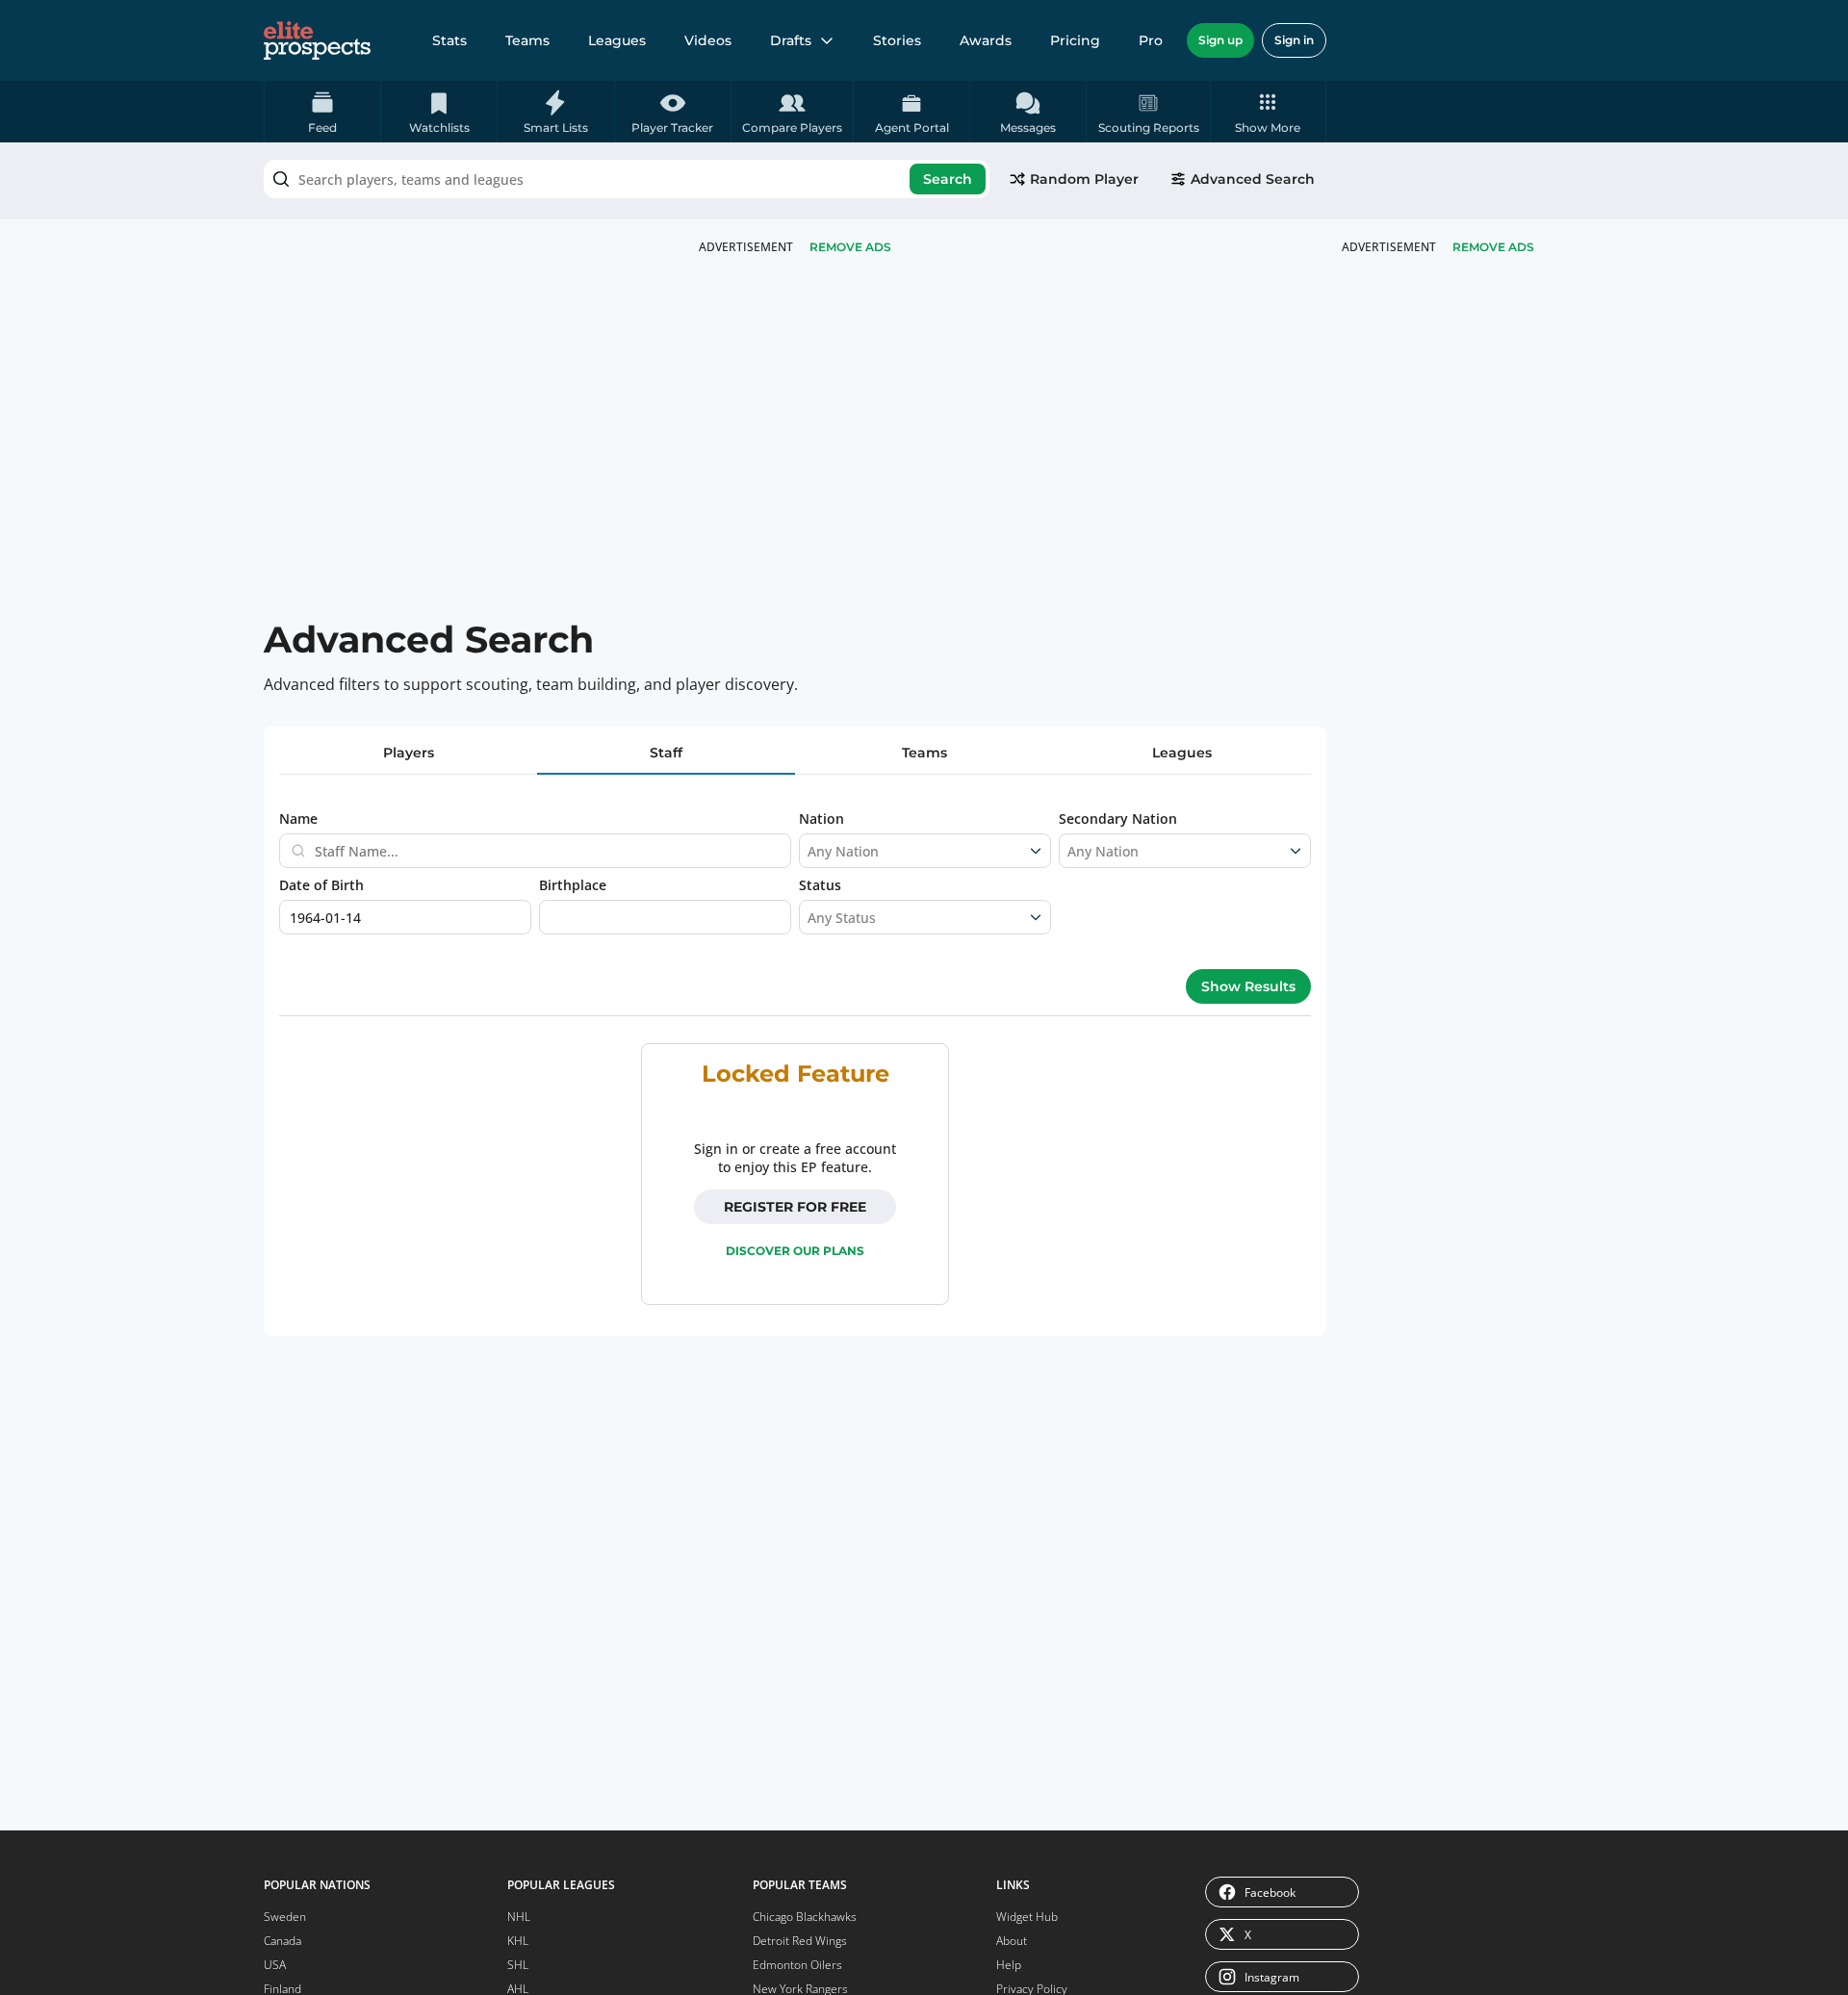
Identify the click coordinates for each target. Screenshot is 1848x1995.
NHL (519, 1917)
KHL (518, 1941)
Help (1009, 1965)
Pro (1151, 40)
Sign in (1294, 40)
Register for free (795, 1207)
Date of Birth (321, 885)
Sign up (1220, 40)
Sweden (285, 1917)
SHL (518, 1965)
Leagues (617, 40)
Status (820, 885)
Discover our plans (795, 1251)
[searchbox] (627, 179)
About (1012, 1941)
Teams (527, 40)
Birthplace (573, 885)
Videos (708, 40)
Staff (666, 753)
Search (948, 179)
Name (298, 818)
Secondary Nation (1118, 818)
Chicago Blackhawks (805, 1917)
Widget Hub (1027, 1917)
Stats (449, 40)
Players (409, 753)
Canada (282, 1941)
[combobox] (627, 179)
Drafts (791, 40)
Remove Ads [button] (1493, 247)
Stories (897, 40)
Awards (986, 40)
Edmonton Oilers (797, 1965)
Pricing (1075, 40)
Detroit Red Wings (800, 1941)
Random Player (1084, 179)
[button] (1268, 112)
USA (275, 1965)
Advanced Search (1253, 179)
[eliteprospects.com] (317, 40)
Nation (821, 818)
